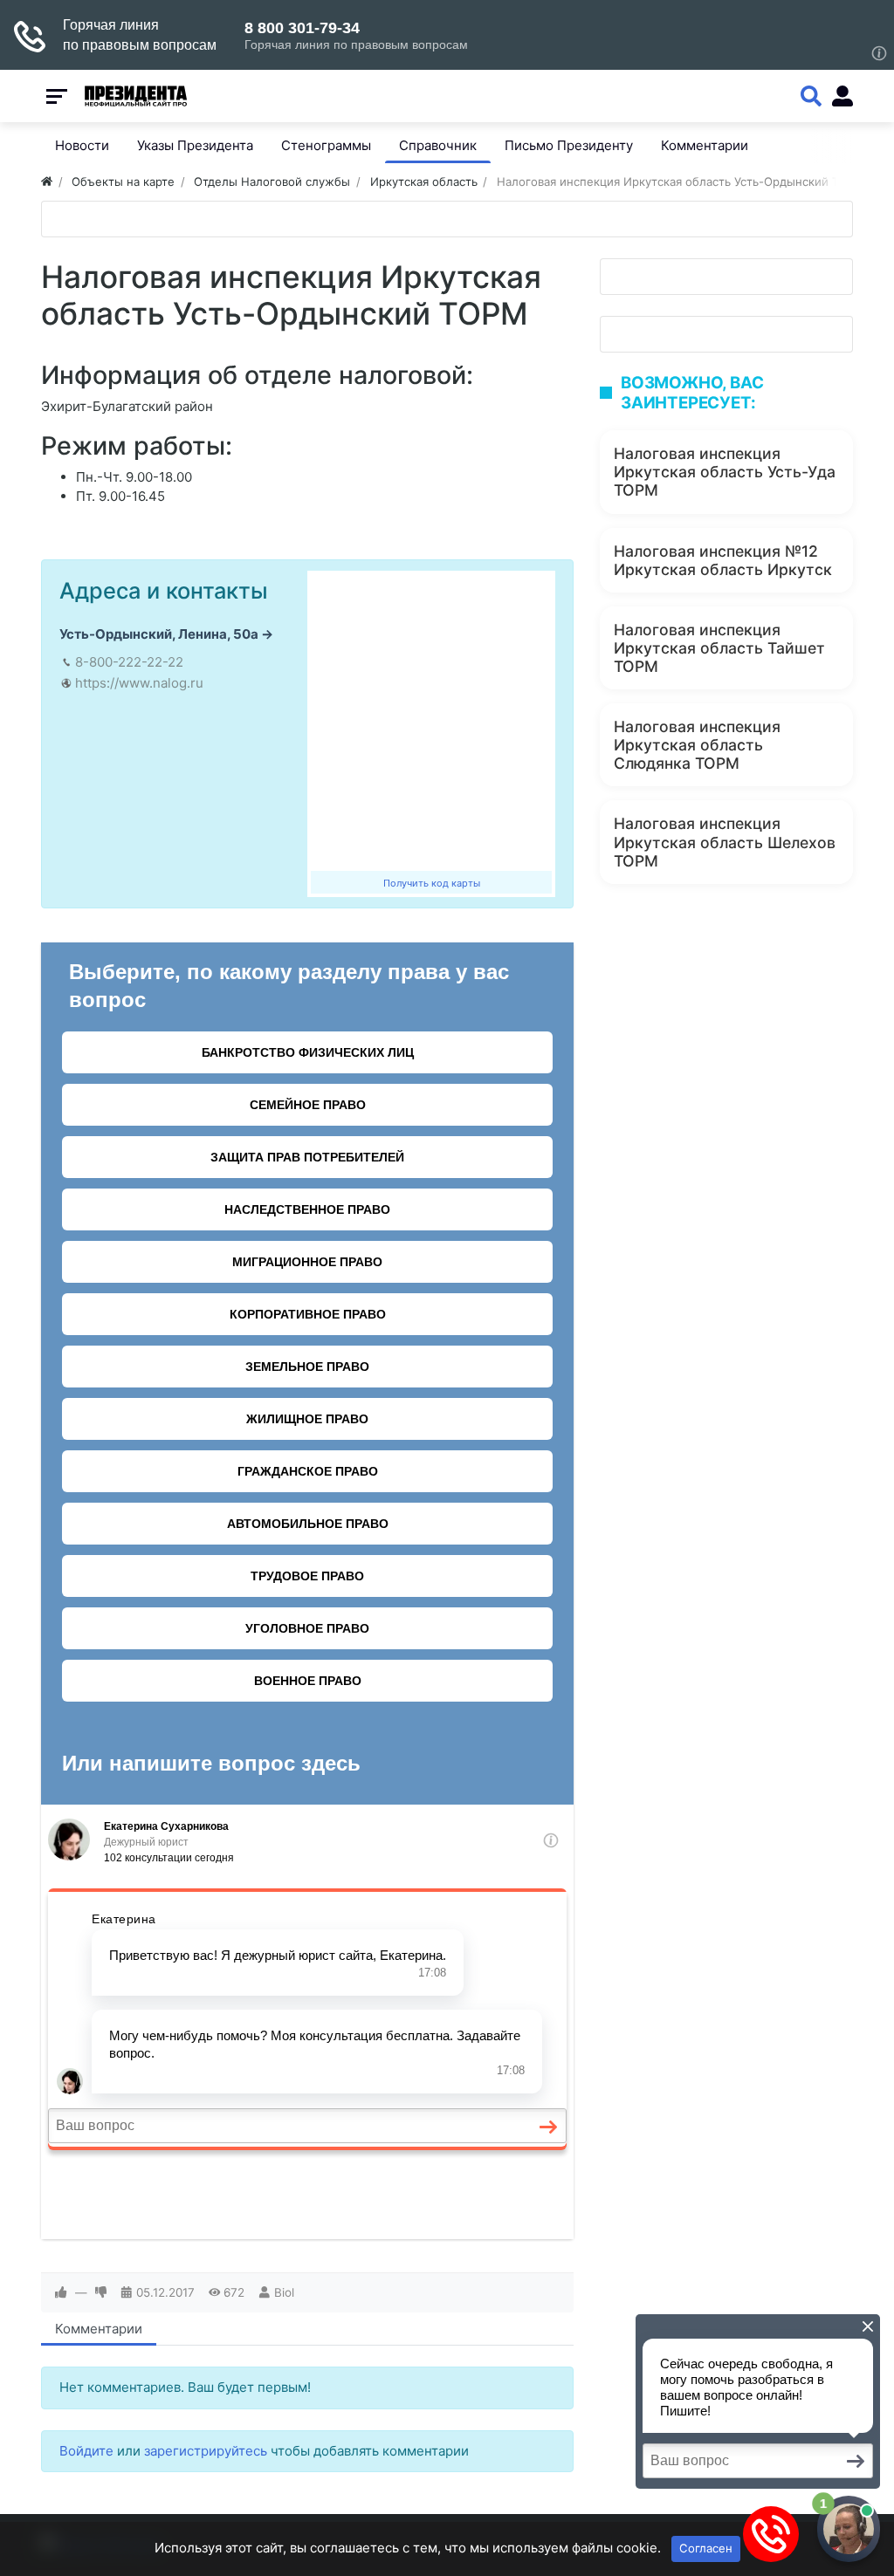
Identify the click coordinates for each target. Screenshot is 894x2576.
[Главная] (47, 182)
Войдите (86, 2451)
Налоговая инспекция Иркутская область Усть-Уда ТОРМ (725, 472)
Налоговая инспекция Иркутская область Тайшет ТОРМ (719, 648)
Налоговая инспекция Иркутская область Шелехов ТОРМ (725, 842)
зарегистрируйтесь (206, 2451)
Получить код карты (432, 883)
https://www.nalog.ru (139, 683)
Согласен (706, 2548)
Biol (284, 2292)
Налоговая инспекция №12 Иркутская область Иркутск (723, 560)
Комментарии (99, 2329)
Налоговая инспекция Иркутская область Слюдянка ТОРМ (697, 745)
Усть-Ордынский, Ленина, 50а (159, 634)
